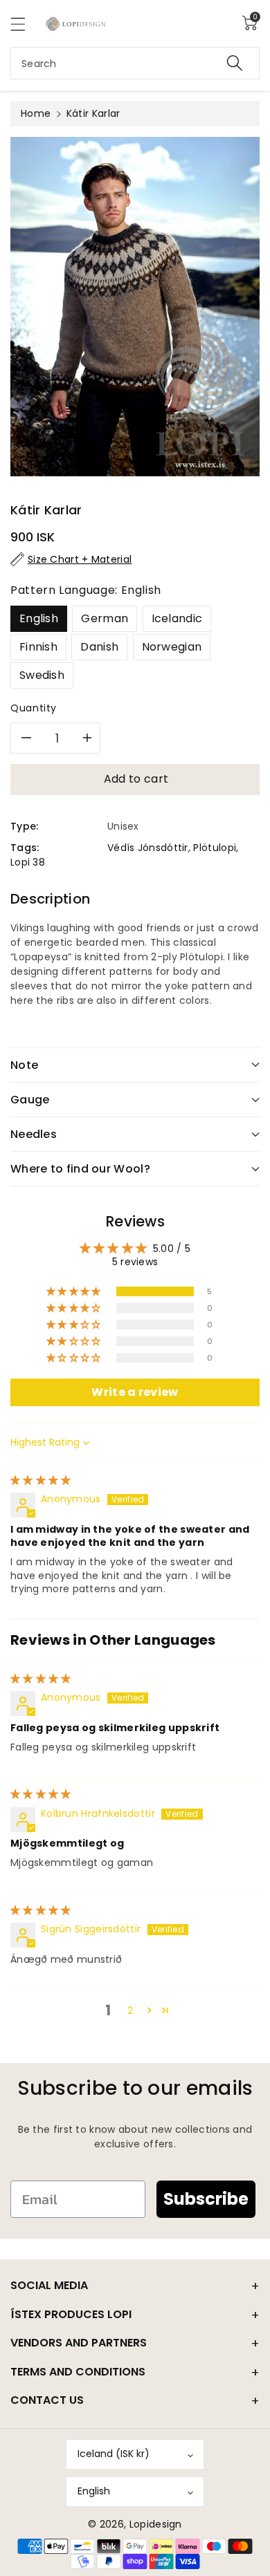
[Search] (235, 63)
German (105, 618)
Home (36, 113)
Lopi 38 (28, 862)
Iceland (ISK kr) (114, 2454)
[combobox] (135, 63)
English (39, 618)
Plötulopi (215, 848)
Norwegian (172, 647)
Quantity (34, 708)
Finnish (38, 647)
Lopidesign (156, 2524)
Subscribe (206, 2199)
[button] (24, 24)
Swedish (42, 675)
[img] (41, 1480)
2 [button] (130, 2010)
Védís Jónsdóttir (148, 848)
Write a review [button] (135, 1392)
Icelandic (177, 618)
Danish (99, 647)
